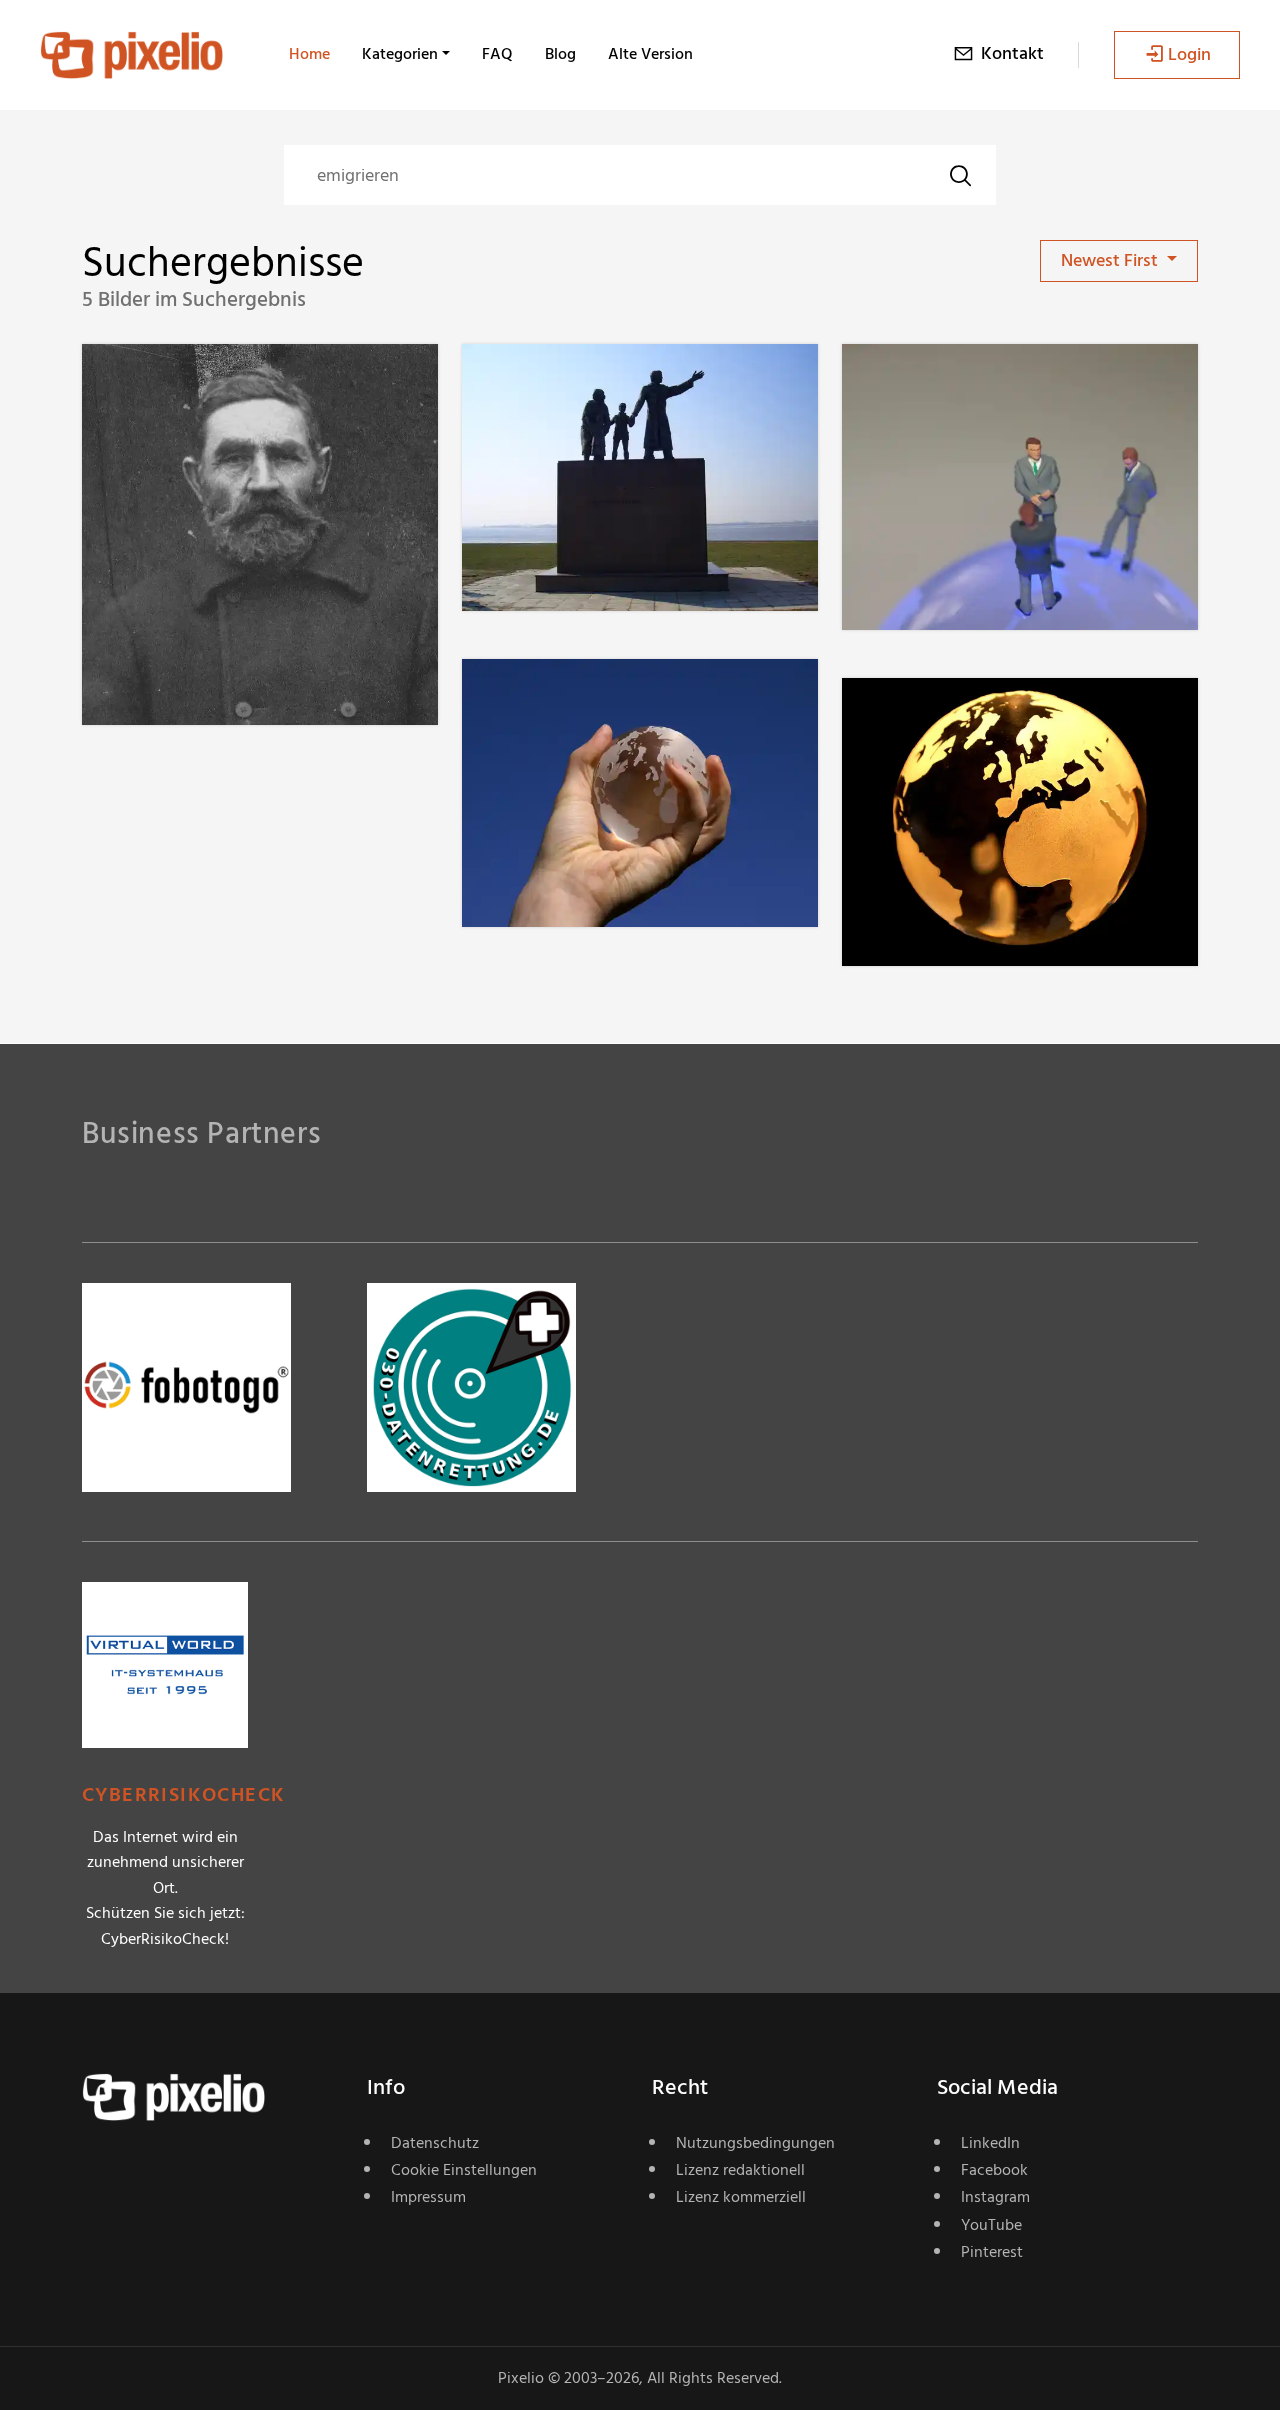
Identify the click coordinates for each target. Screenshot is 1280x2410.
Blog (560, 54)
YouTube (991, 2225)
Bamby (560, 384)
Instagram (995, 2197)
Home (309, 54)
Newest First (1111, 260)
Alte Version (650, 54)
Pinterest (992, 2252)
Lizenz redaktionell (740, 2170)
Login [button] (1189, 54)
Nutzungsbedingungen (755, 2143)
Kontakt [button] (1012, 53)
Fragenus (189, 384)
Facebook (994, 2170)
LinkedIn (990, 2143)
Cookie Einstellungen (464, 2170)
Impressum (428, 2197)
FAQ (497, 54)
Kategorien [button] (400, 54)
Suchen (960, 175)
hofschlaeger (963, 384)
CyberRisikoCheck (183, 1795)
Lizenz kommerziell (741, 2197)
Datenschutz (435, 2143)
